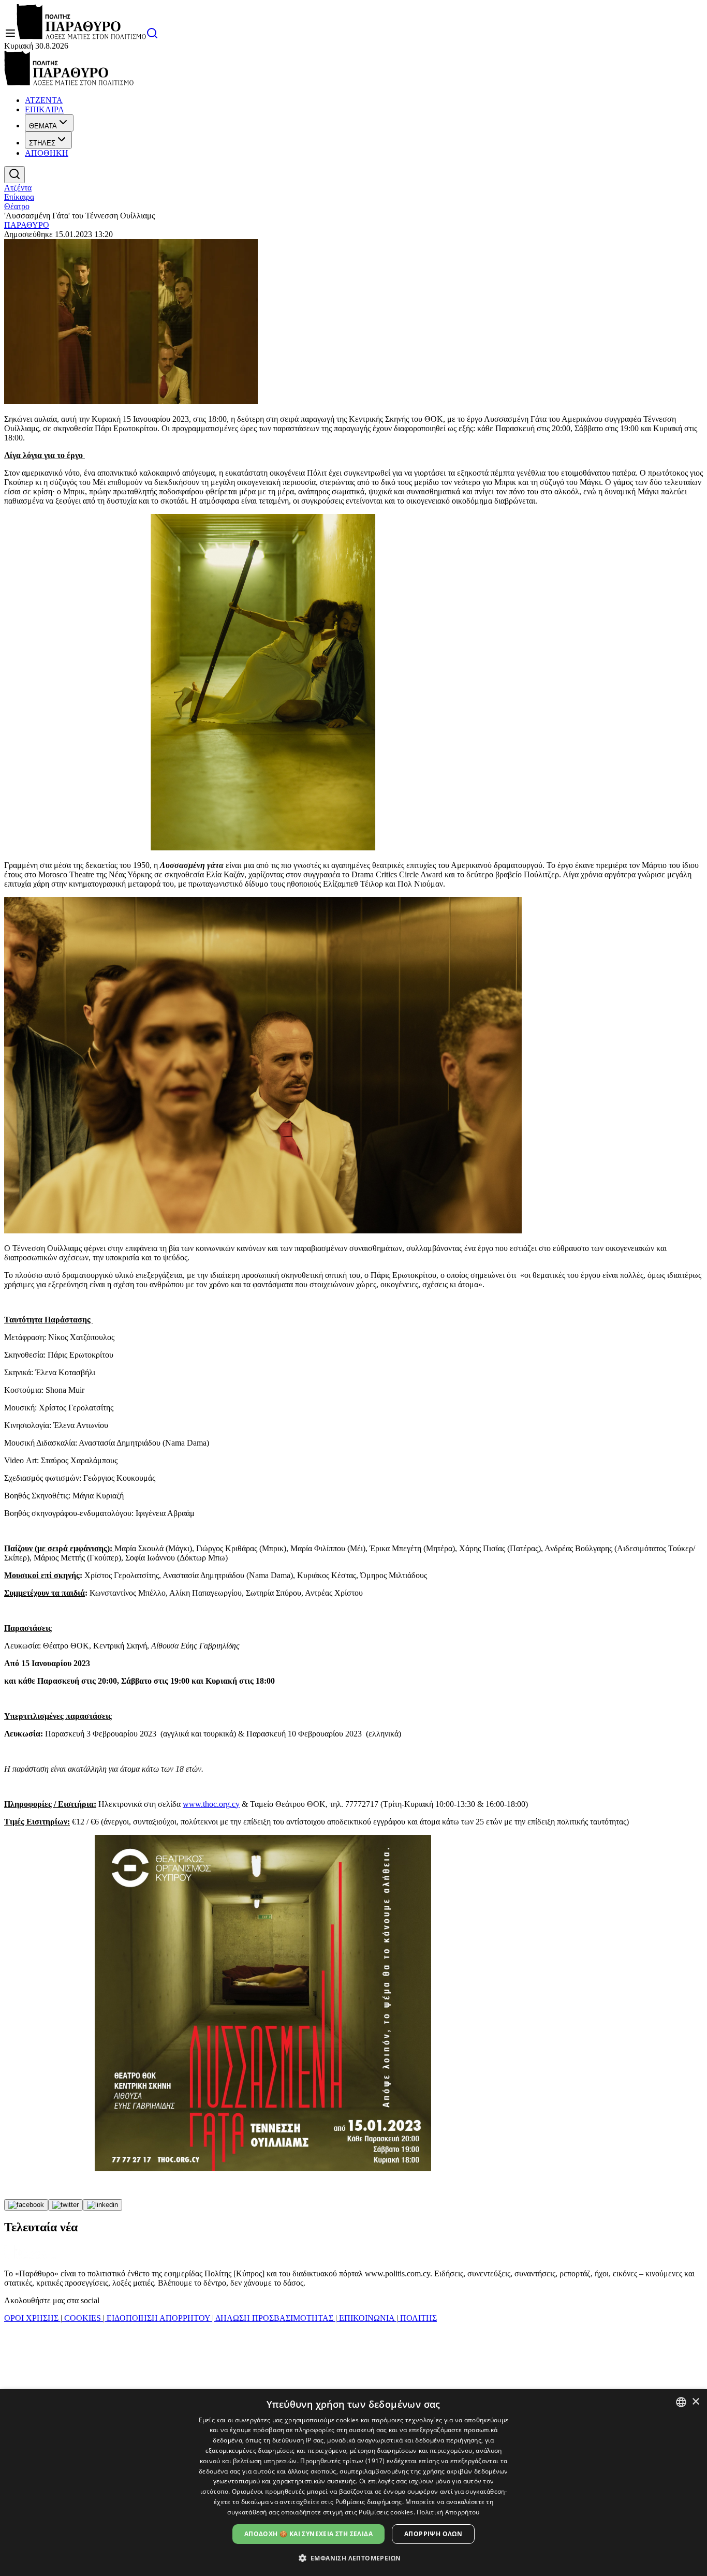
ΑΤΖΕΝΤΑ (44, 100)
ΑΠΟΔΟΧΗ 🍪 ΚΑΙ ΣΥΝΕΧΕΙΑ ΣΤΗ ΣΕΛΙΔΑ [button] (308, 2534)
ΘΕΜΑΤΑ (43, 126)
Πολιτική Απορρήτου (448, 2512)
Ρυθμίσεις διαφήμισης (369, 2502)
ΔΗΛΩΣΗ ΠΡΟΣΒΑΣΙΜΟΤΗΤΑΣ (275, 2318)
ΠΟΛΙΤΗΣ (417, 2318)
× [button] (695, 2402)
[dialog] (353, 2483)
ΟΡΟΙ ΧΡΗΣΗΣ (32, 2318)
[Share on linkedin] (102, 2205)
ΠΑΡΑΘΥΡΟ (27, 225)
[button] (354, 2558)
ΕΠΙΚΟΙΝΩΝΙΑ (367, 2318)
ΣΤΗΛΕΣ (42, 143)
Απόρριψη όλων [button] (433, 2534)
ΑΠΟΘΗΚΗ (47, 153)
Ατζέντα (18, 188)
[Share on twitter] (65, 2205)
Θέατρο (17, 206)
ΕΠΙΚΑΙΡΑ (45, 109)
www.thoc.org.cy (211, 1804)
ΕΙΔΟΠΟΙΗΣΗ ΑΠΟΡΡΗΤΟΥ (158, 2318)
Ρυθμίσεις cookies (386, 2512)
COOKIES (83, 2318)
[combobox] (681, 2402)
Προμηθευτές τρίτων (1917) (343, 2461)
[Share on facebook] (26, 2205)
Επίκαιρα (19, 197)
